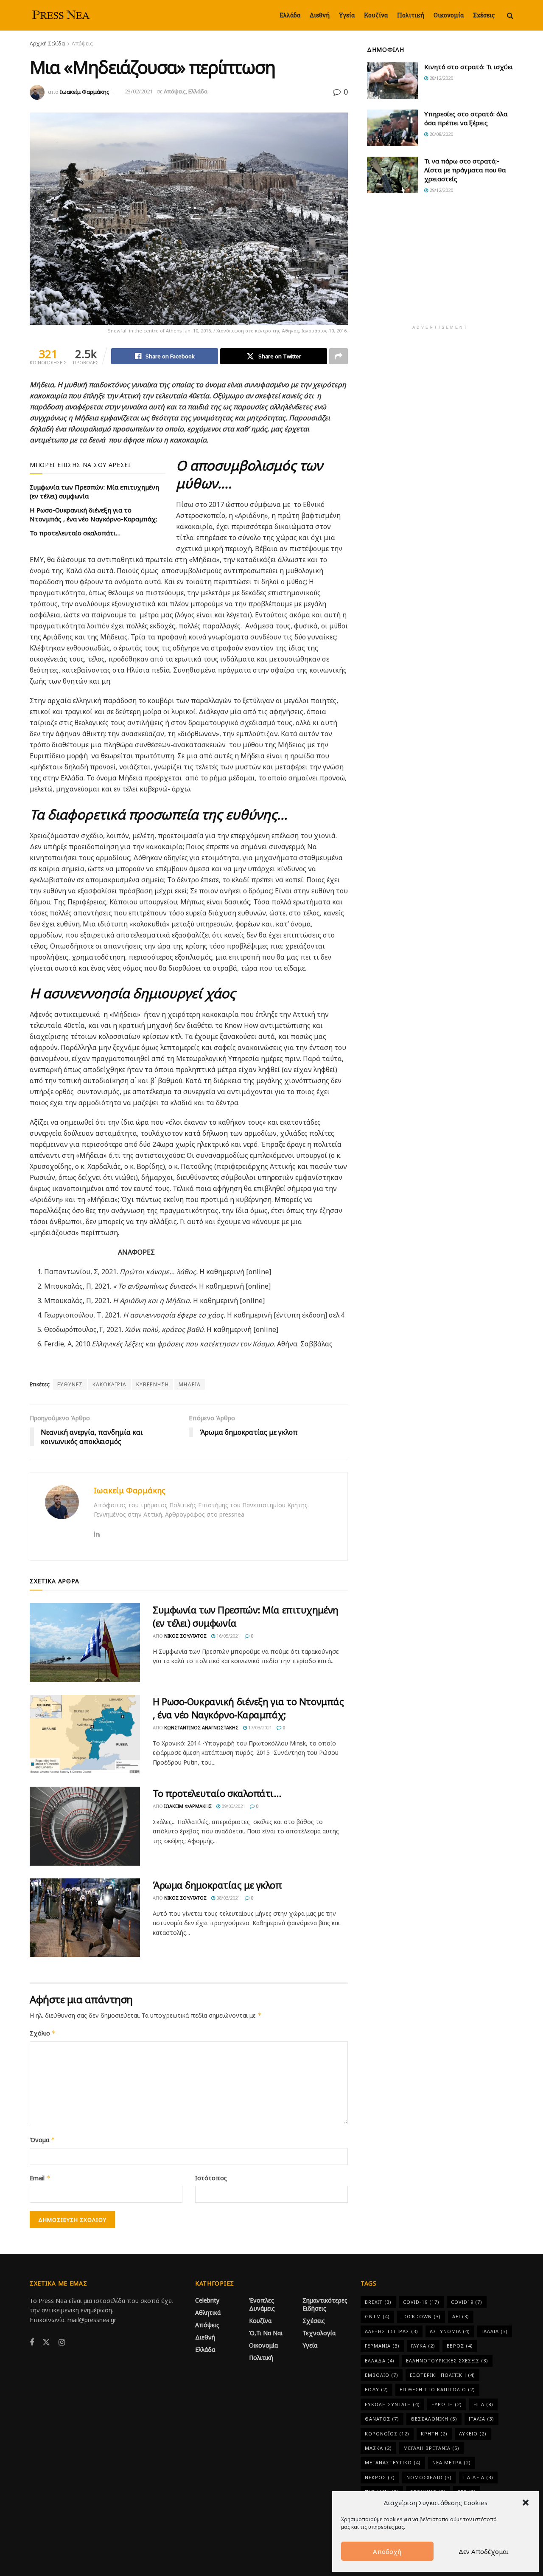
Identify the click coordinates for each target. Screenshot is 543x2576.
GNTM (377, 2316)
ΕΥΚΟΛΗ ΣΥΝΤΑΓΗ (392, 2404)
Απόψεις (82, 44)
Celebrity (207, 2300)
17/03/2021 (259, 1727)
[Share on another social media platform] (339, 356)
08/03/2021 (228, 1898)
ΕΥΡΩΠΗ (447, 2404)
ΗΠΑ (483, 2404)
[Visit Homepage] (62, 15)
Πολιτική (411, 15)
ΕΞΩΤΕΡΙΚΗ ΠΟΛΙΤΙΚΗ (442, 2375)
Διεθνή (320, 15)
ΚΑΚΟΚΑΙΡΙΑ (109, 1384)
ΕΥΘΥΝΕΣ (70, 1384)
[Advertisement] (440, 265)
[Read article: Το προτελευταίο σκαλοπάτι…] (85, 1826)
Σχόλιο (43, 2033)
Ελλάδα (290, 15)
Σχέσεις (484, 15)
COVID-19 (421, 2302)
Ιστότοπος (211, 2178)
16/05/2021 (228, 1636)
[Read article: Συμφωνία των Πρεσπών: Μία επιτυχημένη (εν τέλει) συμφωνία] (85, 1643)
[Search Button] (510, 15)
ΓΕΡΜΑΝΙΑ (382, 2346)
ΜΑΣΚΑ (378, 2448)
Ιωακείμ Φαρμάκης (85, 91)
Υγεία (347, 15)
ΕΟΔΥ (376, 2389)
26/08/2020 (441, 134)
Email (40, 2178)
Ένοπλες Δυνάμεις (262, 2304)
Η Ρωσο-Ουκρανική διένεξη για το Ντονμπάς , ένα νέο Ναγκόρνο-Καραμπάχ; (93, 514)
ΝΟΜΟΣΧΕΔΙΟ (429, 2477)
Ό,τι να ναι (266, 2333)
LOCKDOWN (421, 2316)
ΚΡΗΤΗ (434, 2434)
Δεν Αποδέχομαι (484, 2551)
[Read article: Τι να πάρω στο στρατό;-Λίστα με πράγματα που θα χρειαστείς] (392, 175)
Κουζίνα (376, 15)
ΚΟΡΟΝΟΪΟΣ (387, 2434)
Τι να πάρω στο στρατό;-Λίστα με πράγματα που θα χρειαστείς (465, 170)
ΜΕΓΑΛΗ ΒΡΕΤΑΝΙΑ (431, 2448)
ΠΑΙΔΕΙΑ (478, 2477)
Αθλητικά (208, 2313)
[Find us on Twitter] (46, 2342)
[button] (526, 2503)
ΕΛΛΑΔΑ (380, 2361)
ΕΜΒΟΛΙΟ (382, 2375)
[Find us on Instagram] (62, 2343)
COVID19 (467, 2302)
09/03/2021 (233, 1806)
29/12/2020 (441, 190)
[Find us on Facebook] (32, 2343)
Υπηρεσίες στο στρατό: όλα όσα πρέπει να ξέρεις (466, 118)
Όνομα (42, 2140)
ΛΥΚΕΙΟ (473, 2434)
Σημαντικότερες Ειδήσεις (325, 2304)
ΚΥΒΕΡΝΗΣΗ (153, 1384)
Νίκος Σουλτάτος (185, 1636)
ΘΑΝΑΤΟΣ (382, 2419)
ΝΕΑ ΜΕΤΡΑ (452, 2462)
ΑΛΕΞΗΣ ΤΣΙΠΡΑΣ (392, 2331)
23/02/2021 (139, 91)
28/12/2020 (441, 78)
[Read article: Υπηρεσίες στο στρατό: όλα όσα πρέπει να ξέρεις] (392, 128)
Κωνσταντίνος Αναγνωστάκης (201, 1727)
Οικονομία (449, 15)
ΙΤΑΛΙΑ (481, 2419)
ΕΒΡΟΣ (460, 2346)
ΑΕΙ (461, 2316)
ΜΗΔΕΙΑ (190, 1384)
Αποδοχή (387, 2551)
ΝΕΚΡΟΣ (380, 2477)
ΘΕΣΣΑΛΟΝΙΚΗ (434, 2419)
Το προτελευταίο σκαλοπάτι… (75, 533)
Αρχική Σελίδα (47, 44)
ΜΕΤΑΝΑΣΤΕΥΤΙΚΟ (393, 2462)
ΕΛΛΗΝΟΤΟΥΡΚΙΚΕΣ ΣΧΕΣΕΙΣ (447, 2361)
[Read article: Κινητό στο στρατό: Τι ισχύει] (392, 81)
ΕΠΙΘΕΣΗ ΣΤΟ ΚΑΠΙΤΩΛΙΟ (437, 2389)
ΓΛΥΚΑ (423, 2346)
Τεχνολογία (319, 2333)
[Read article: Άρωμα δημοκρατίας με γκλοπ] (85, 1918)
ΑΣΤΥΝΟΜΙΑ (450, 2331)
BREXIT (378, 2302)
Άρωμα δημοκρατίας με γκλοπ (217, 1885)
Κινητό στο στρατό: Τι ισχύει (469, 67)
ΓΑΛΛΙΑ (495, 2331)
